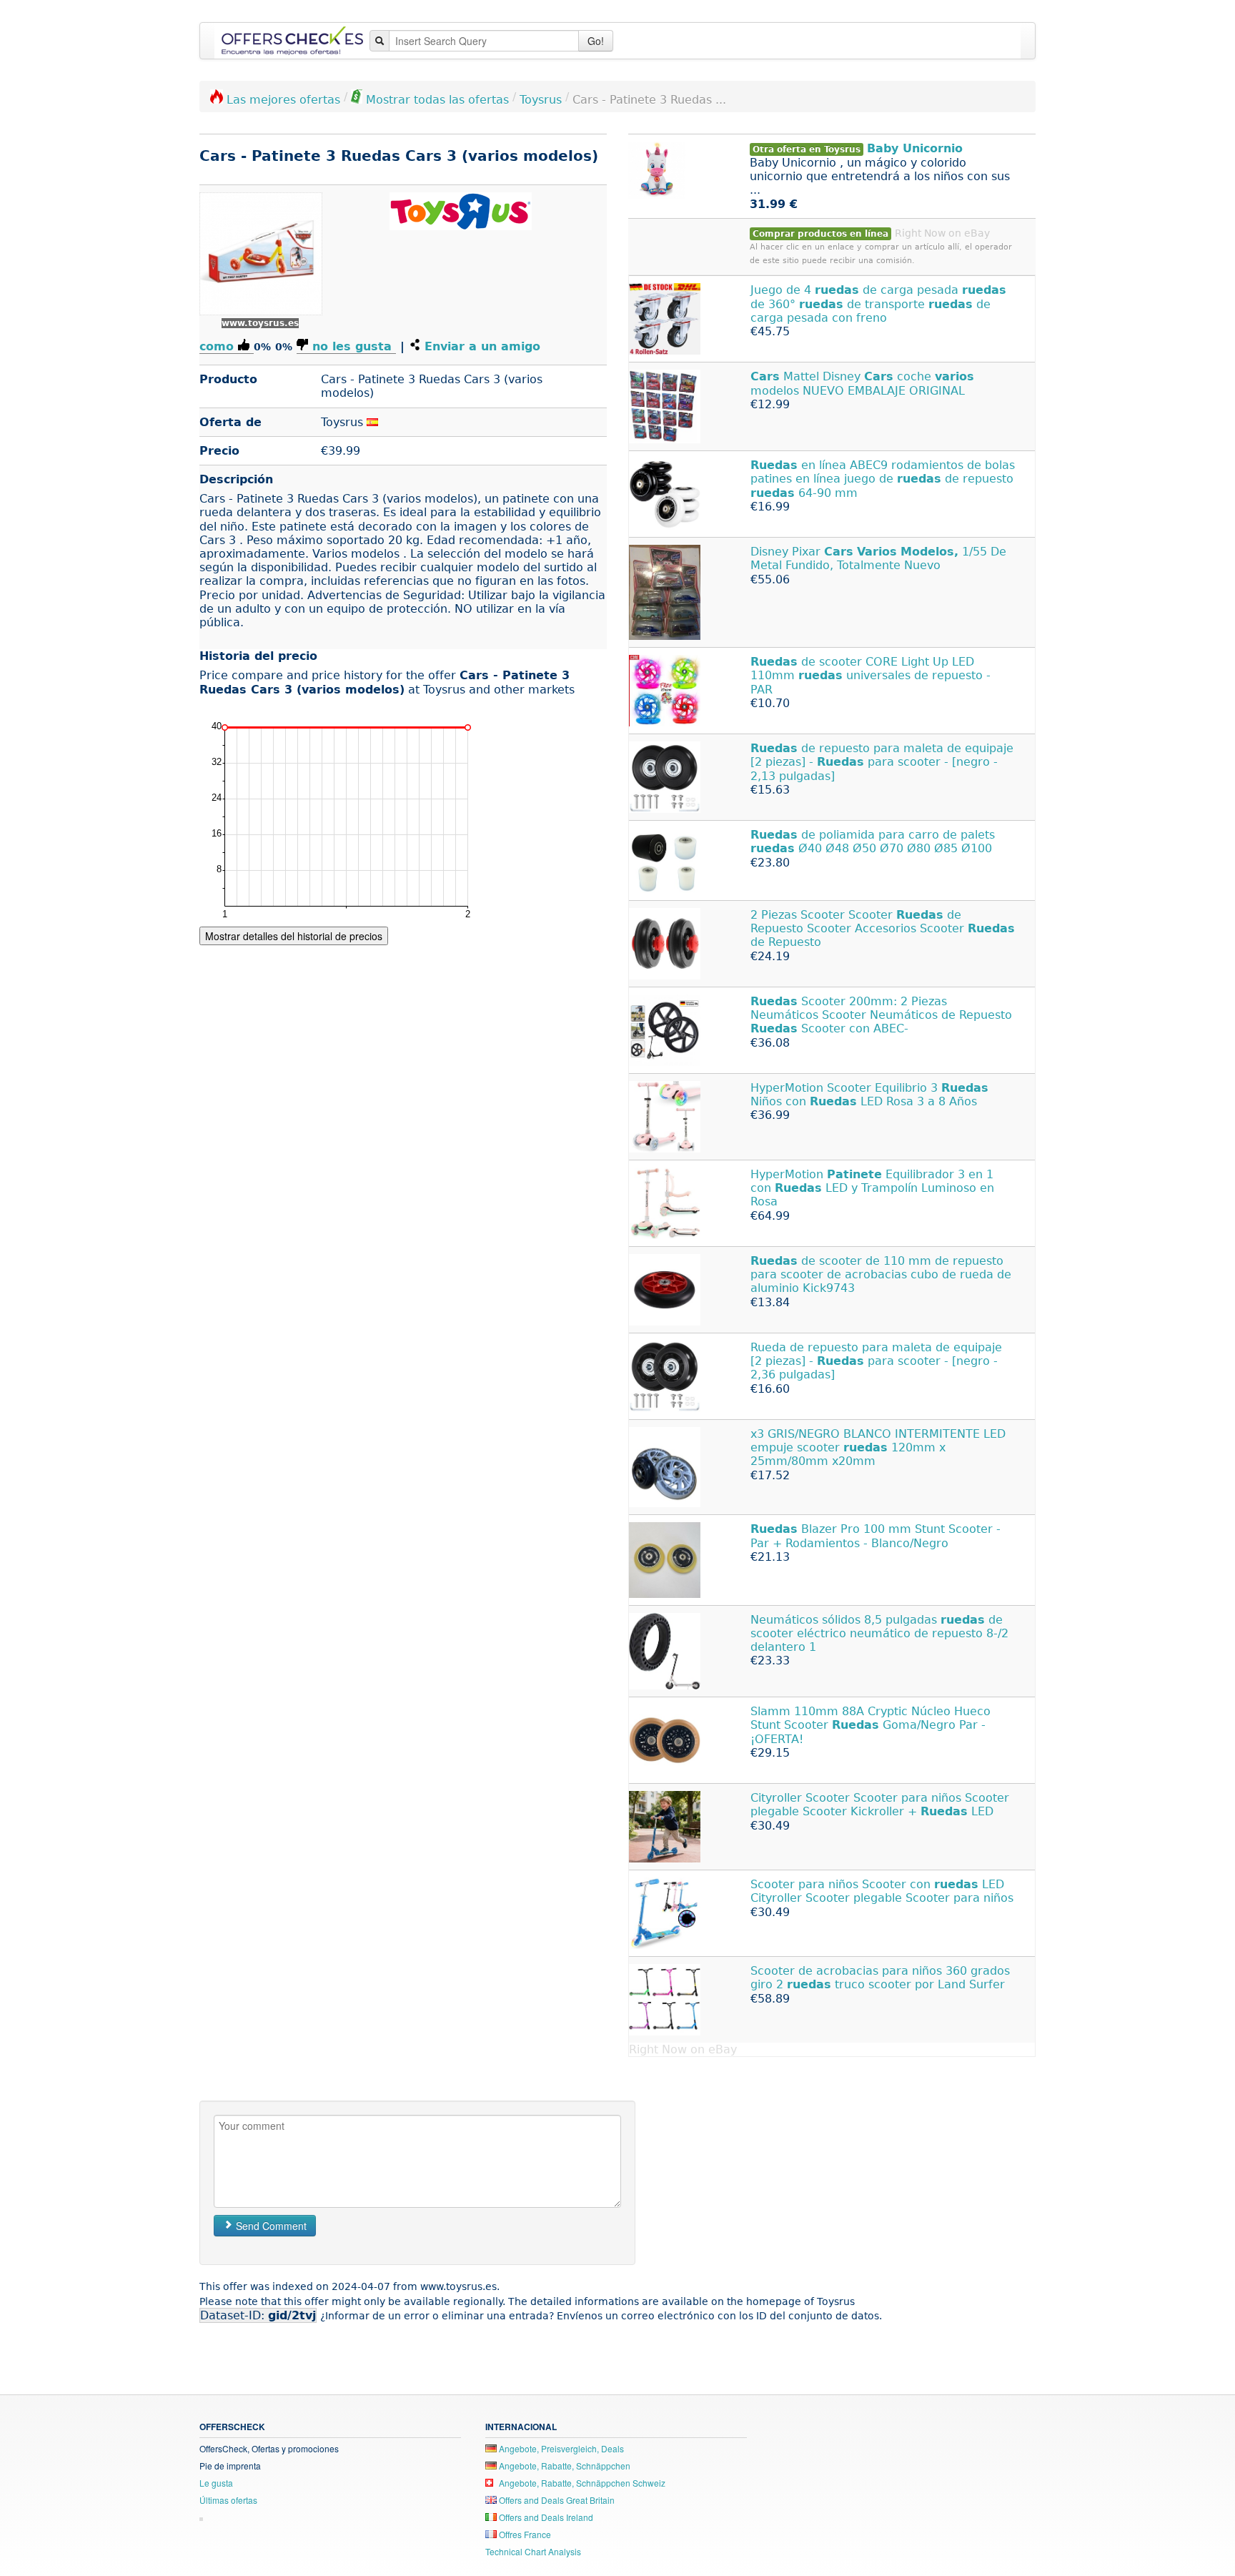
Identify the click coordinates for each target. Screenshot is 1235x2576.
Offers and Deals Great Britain (556, 2500)
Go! (596, 41)
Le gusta (216, 2483)
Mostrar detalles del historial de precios (294, 936)
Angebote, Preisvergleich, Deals (560, 2448)
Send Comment (270, 2226)
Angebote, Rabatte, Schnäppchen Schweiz (581, 2483)
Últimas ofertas (228, 2500)
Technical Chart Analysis (533, 2551)
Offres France (524, 2534)
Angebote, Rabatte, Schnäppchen (564, 2466)
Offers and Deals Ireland (545, 2517)
